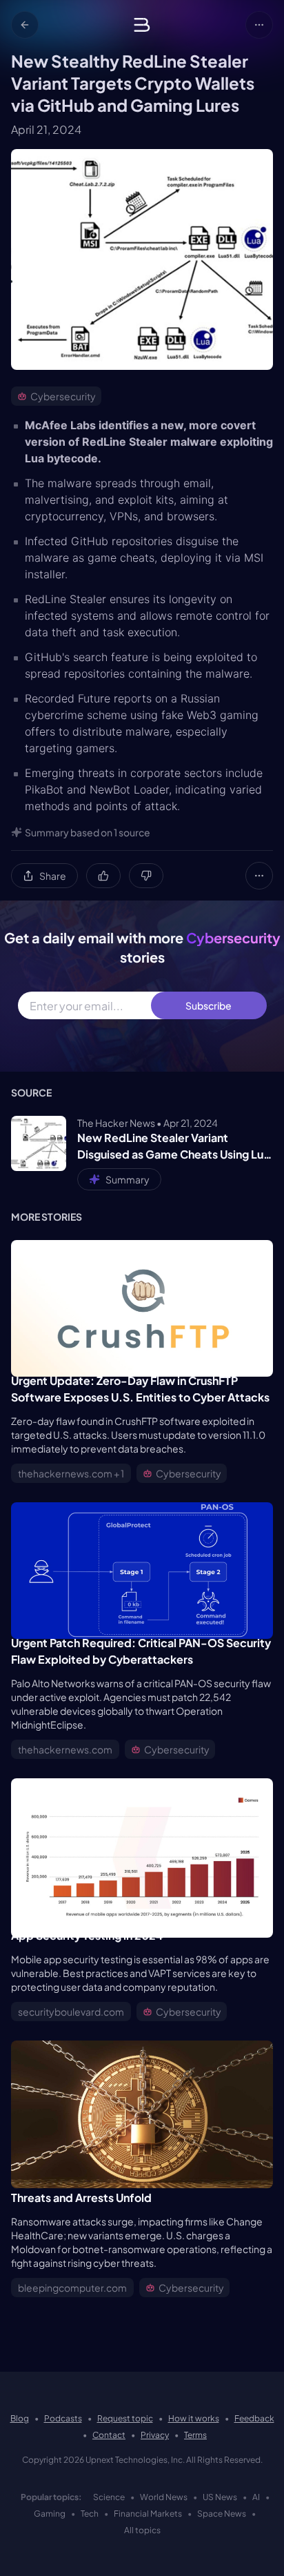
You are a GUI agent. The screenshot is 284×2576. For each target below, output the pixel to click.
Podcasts (63, 2418)
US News (220, 2497)
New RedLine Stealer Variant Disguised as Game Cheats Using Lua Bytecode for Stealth (173, 1147)
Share (53, 876)
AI (256, 2497)
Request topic (125, 2418)
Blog (20, 2418)
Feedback (254, 2418)
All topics (142, 2530)
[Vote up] (103, 876)
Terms (195, 2435)
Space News (222, 2514)
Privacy (155, 2435)
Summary (128, 1179)
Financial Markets (148, 2514)
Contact (109, 2435)
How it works (194, 2418)
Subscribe (209, 1005)
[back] (25, 25)
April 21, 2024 (46, 129)
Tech (90, 2514)
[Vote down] (146, 876)
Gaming (50, 2514)
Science (109, 2497)
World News (164, 2497)
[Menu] (259, 25)
